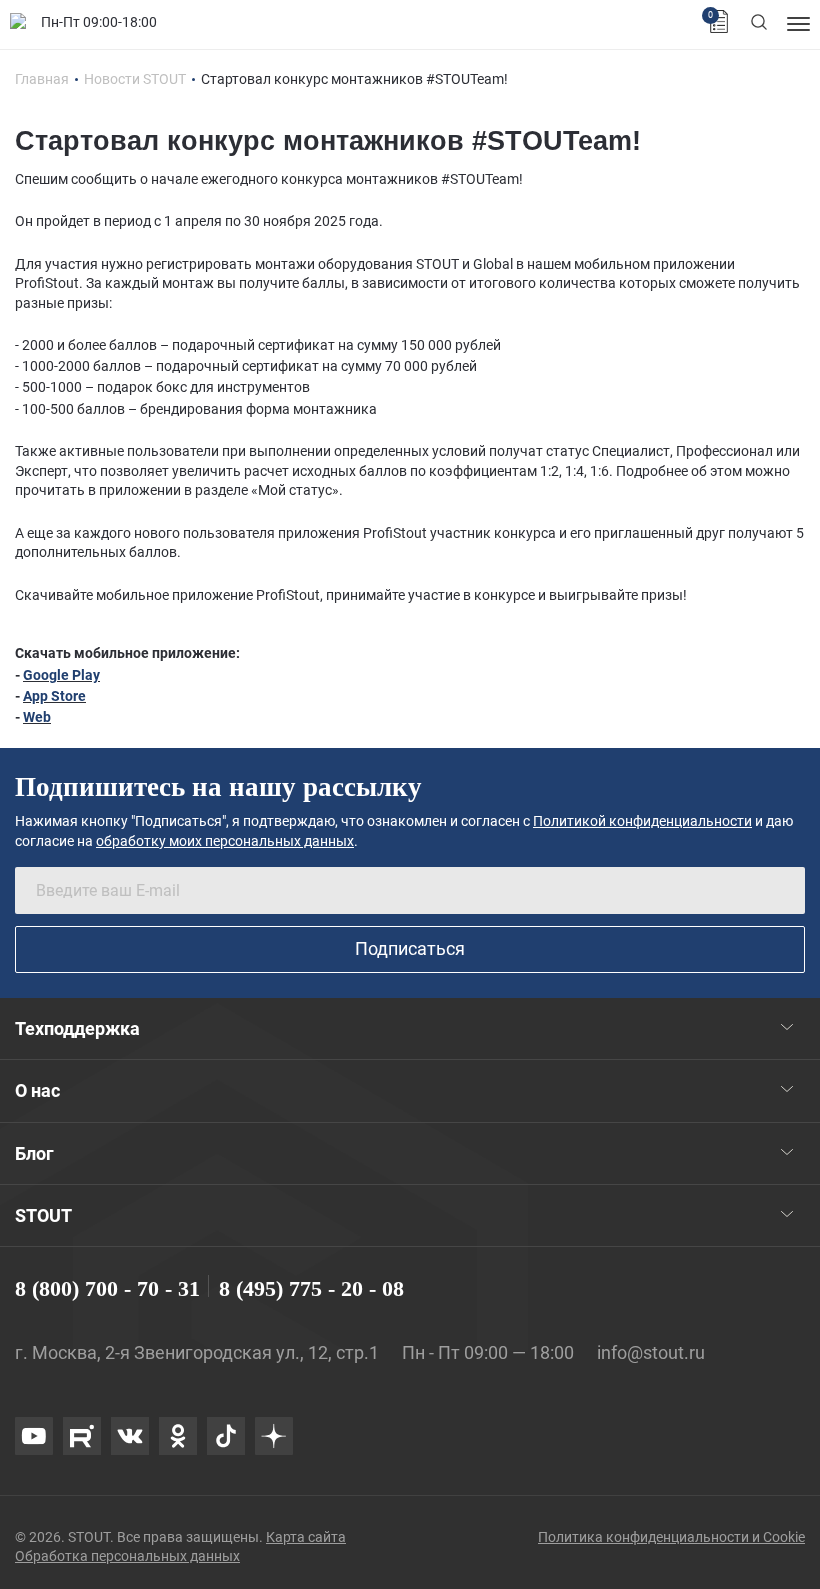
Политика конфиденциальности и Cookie (671, 1537)
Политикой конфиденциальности (642, 821)
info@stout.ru (651, 1352)
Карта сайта (306, 1537)
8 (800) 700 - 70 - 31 (107, 1288)
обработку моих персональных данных (225, 841)
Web (37, 717)
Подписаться (410, 948)
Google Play (61, 675)
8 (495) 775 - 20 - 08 (311, 1288)
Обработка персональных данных (127, 1556)
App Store (54, 696)
